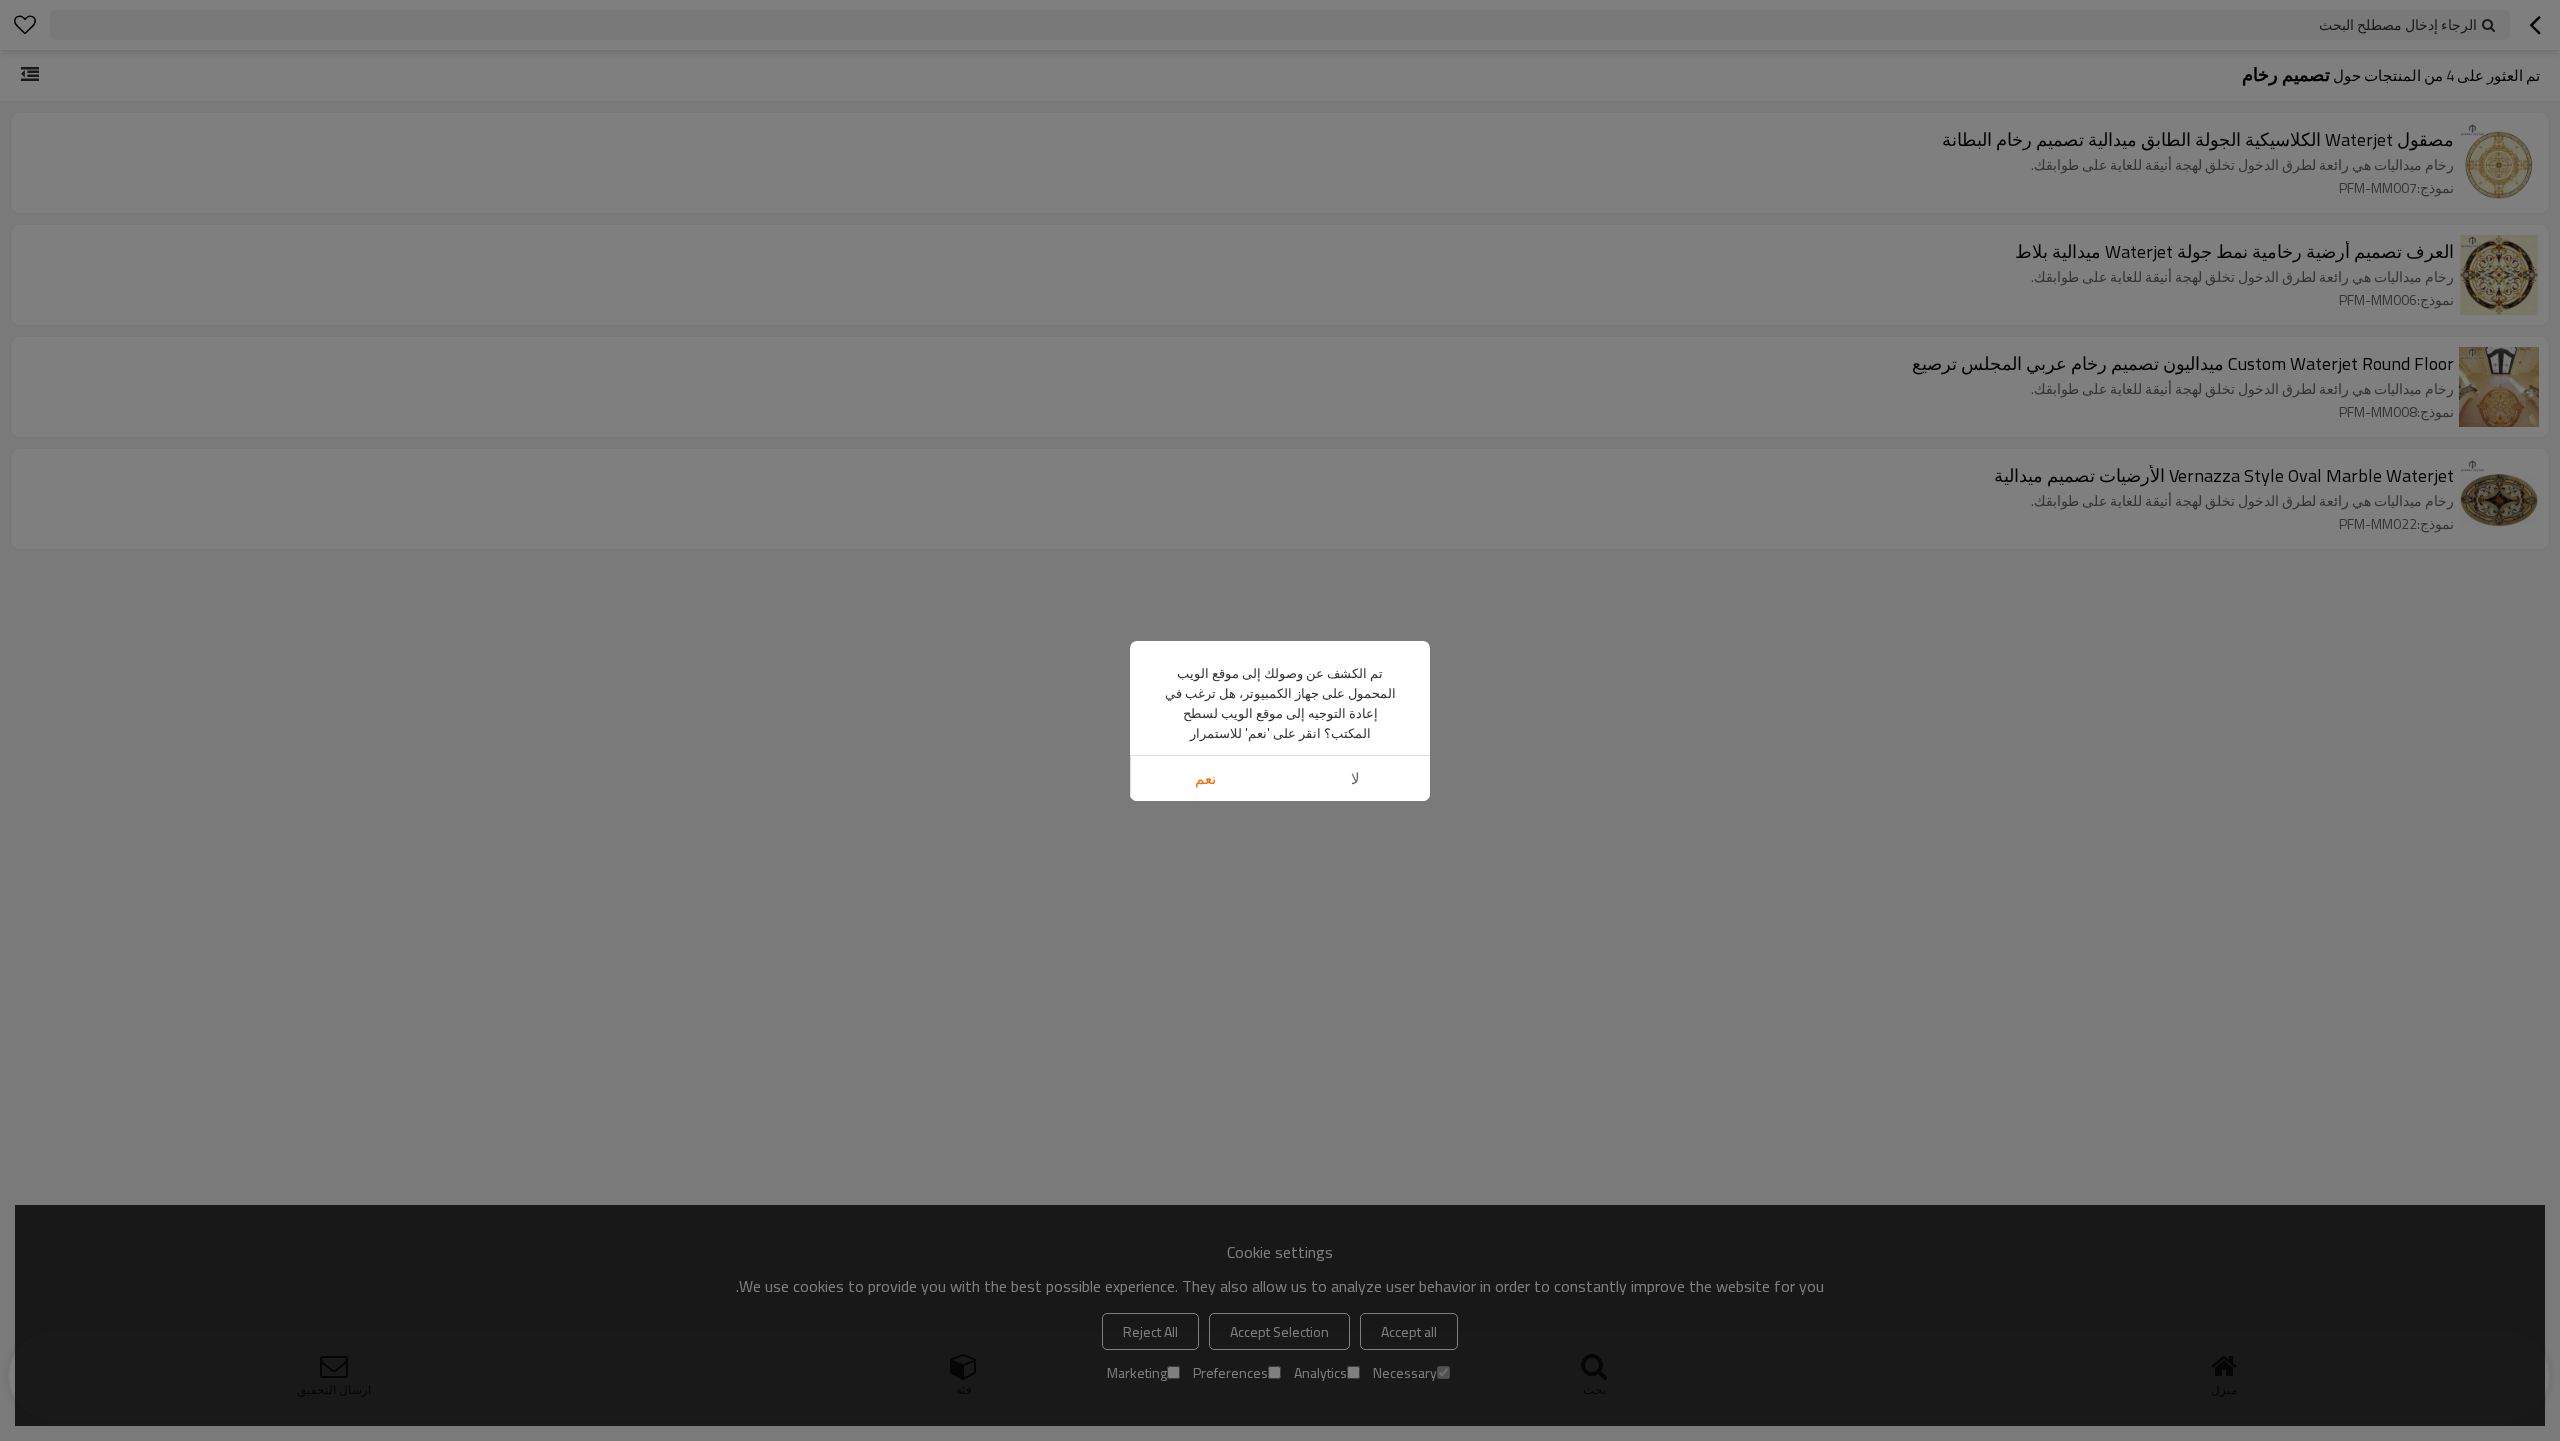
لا (1355, 778)
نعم (1205, 778)
